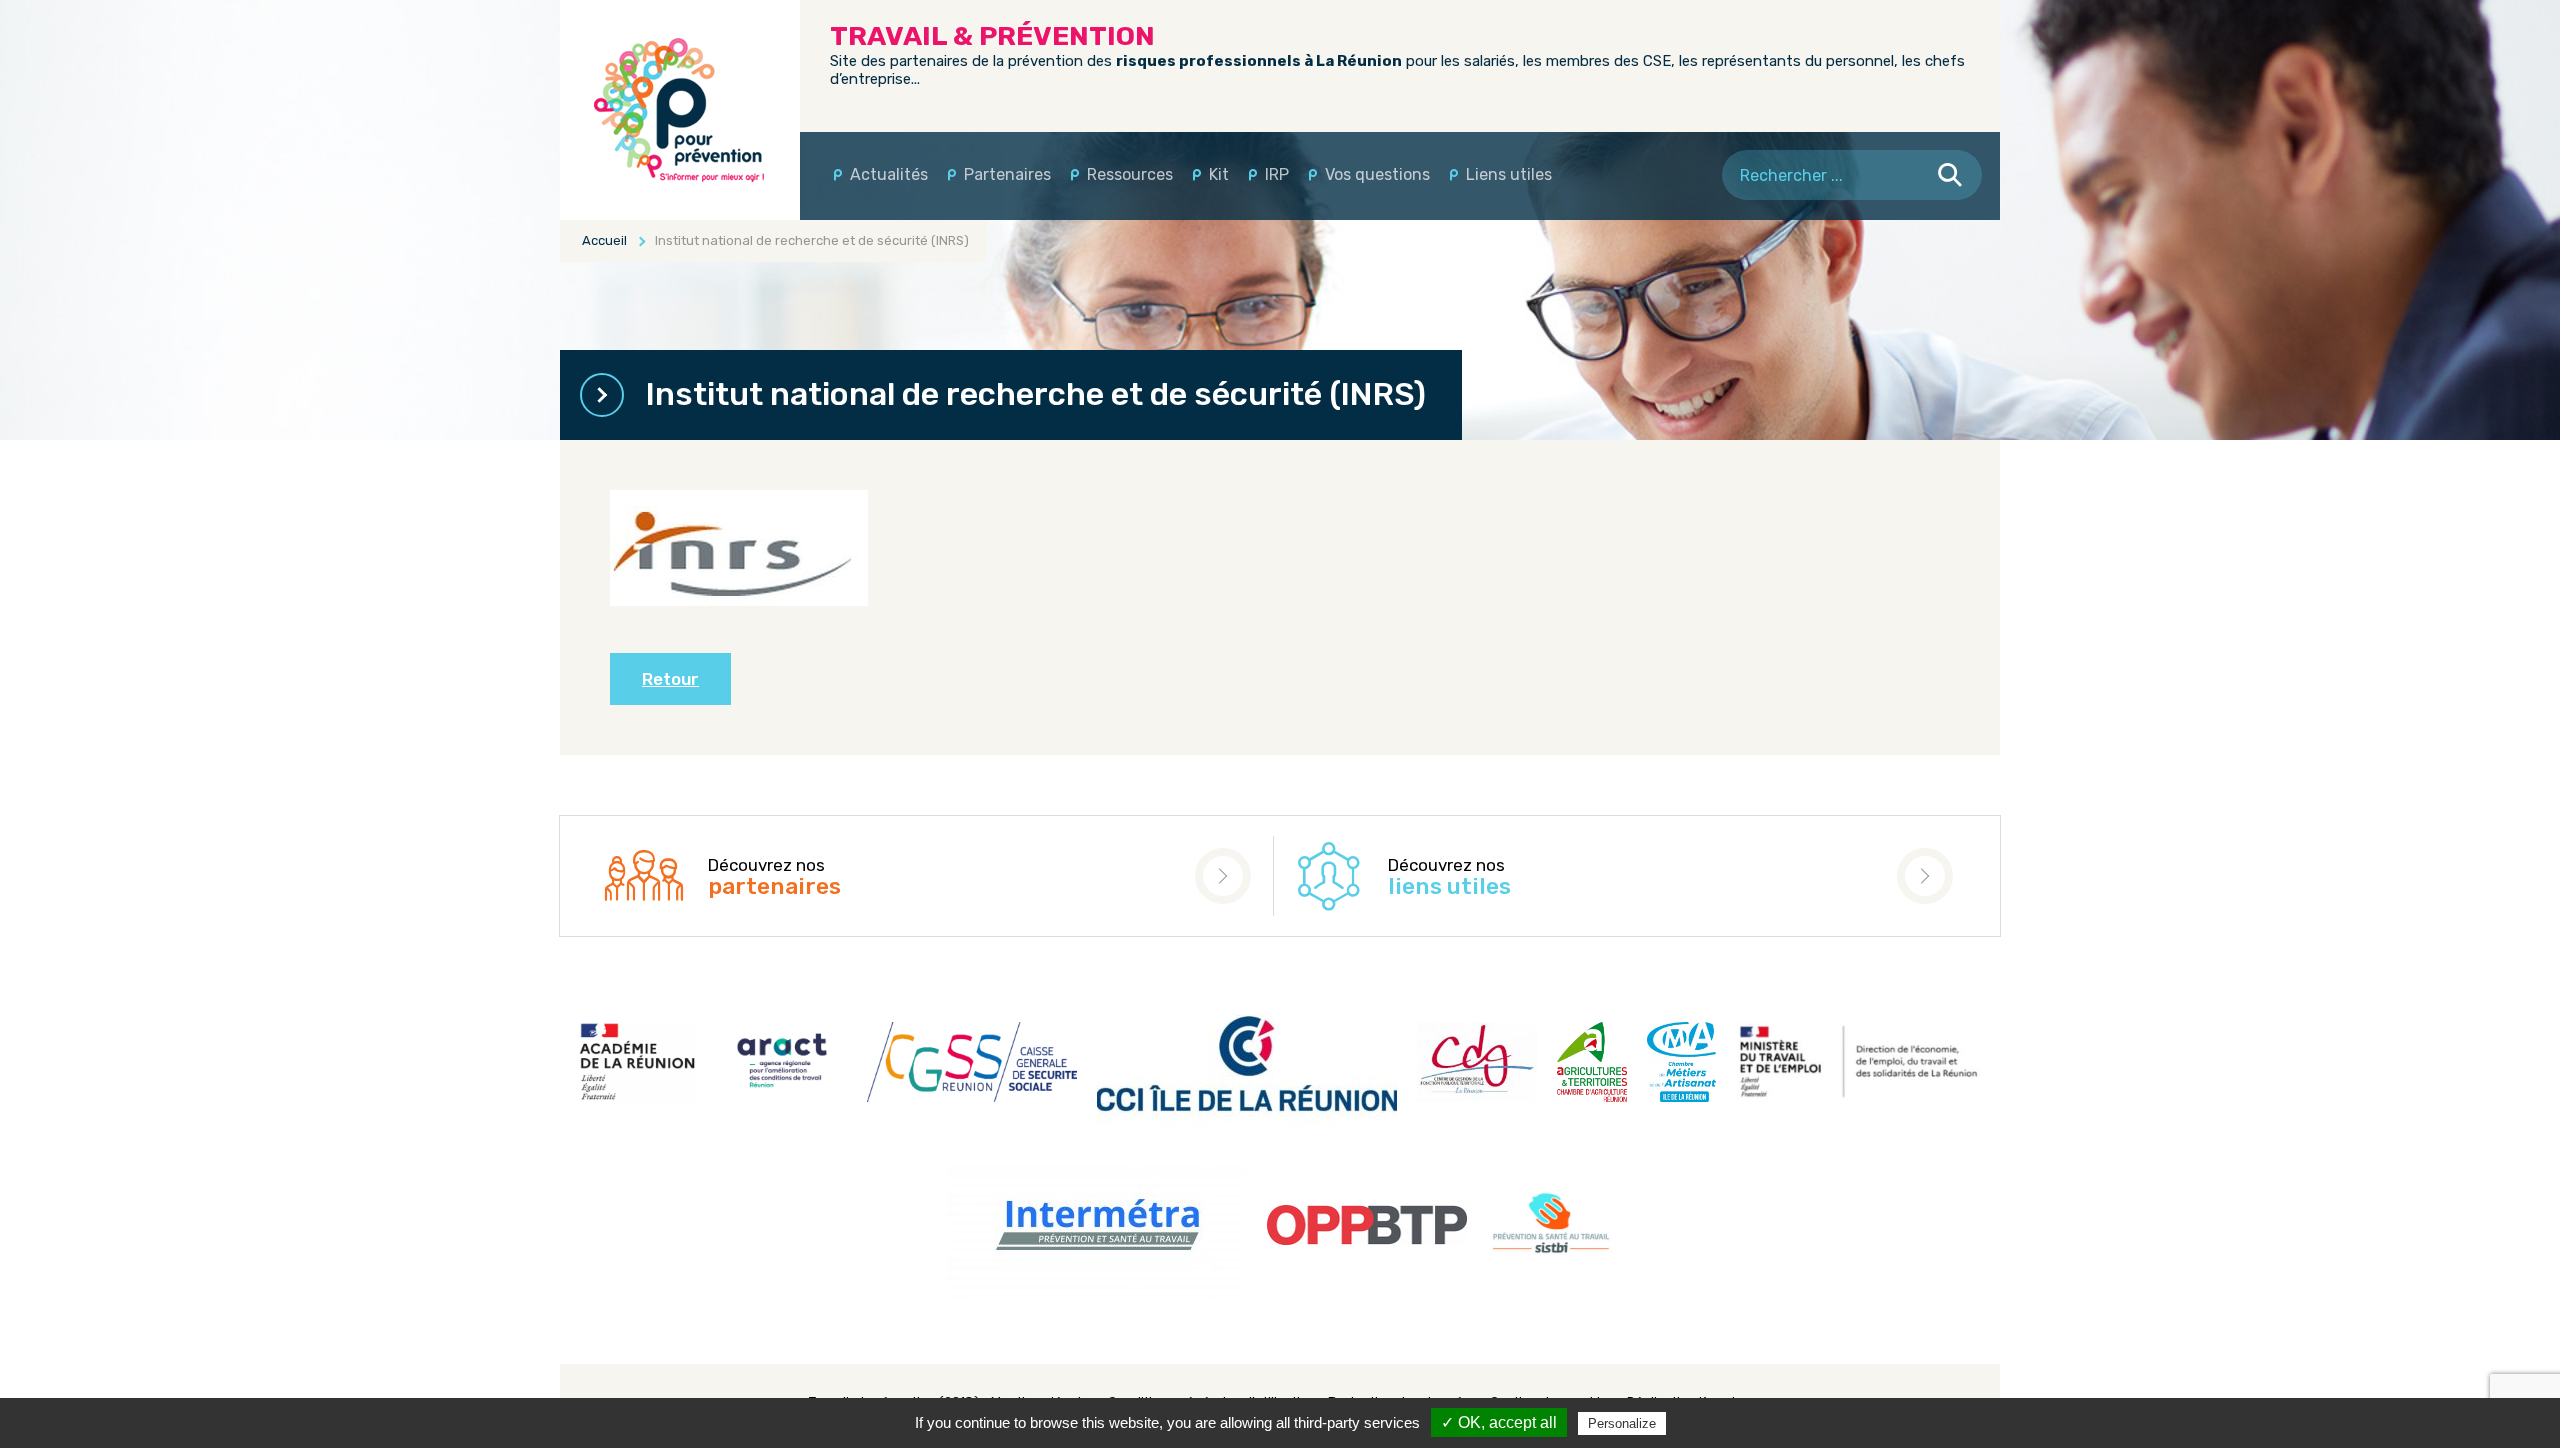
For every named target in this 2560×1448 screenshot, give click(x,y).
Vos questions (1377, 174)
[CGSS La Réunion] (680, 110)
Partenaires (1007, 174)
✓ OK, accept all (1499, 1422)
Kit (1219, 174)
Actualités (889, 174)
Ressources (1130, 174)
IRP (1277, 174)
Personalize (1622, 1423)
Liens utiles (1509, 174)
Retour (670, 679)
